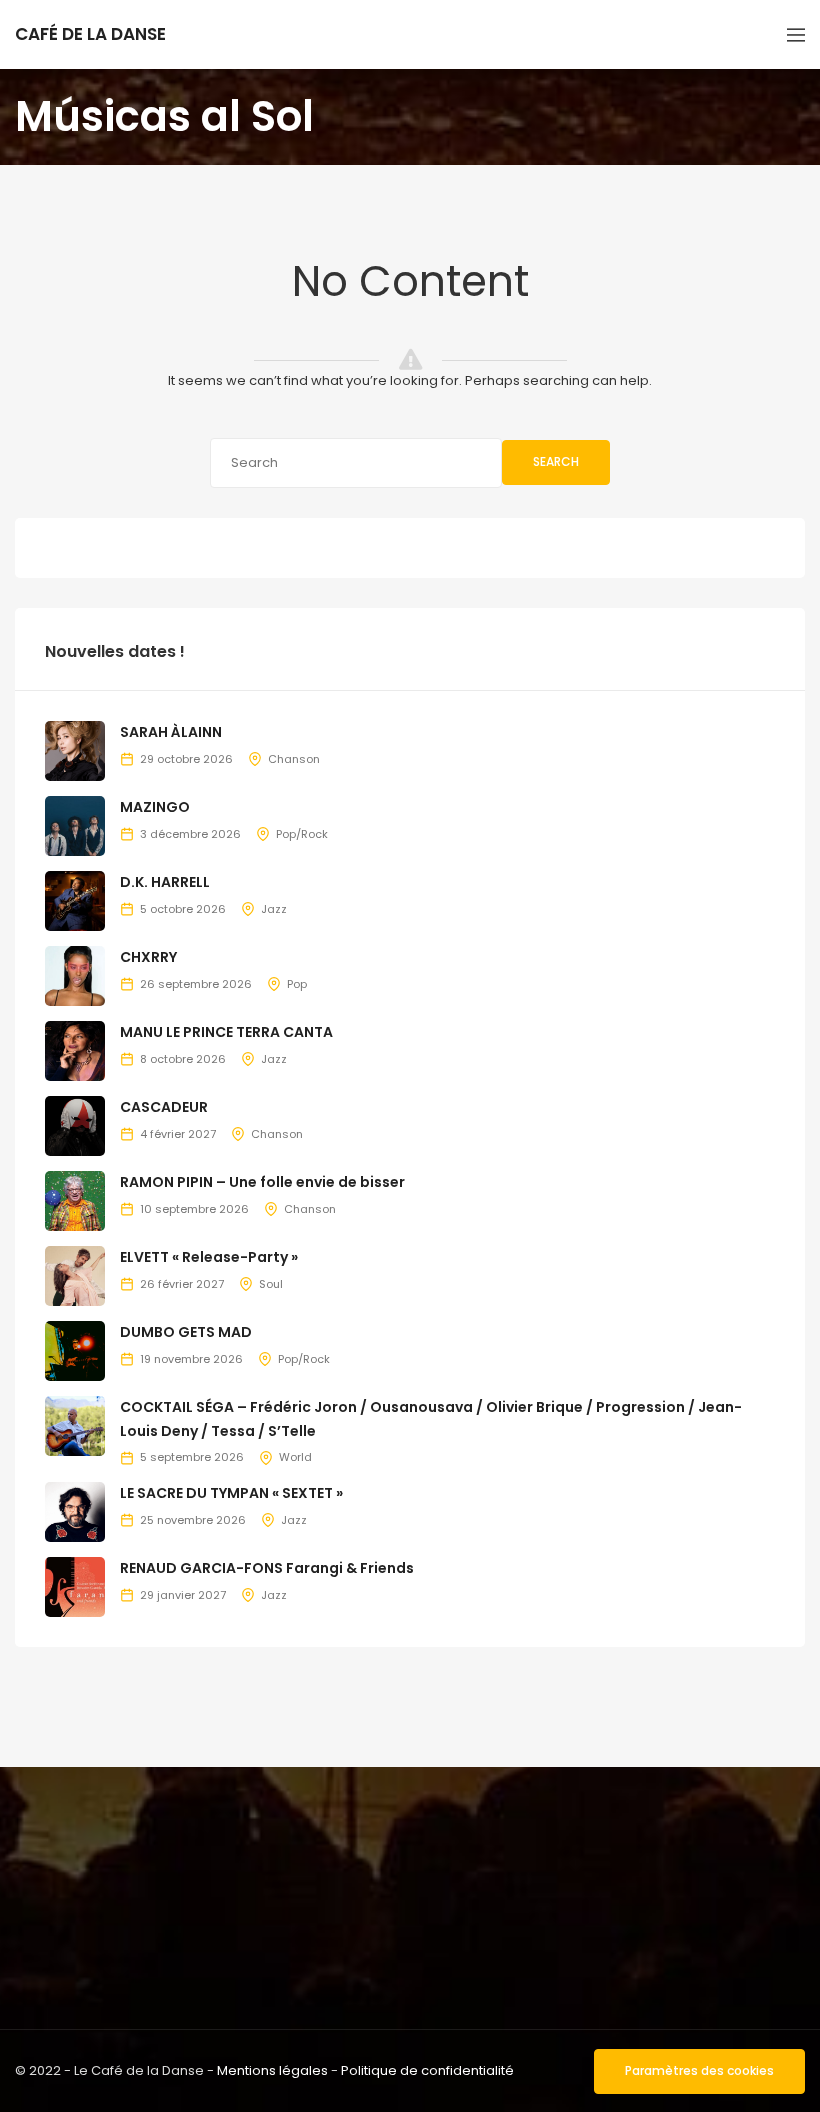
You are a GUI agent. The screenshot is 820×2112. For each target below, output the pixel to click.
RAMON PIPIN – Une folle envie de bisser (262, 1182)
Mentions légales (272, 2070)
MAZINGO (155, 807)
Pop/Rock (302, 834)
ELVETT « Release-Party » (209, 1257)
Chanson (294, 759)
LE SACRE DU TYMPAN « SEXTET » (231, 1493)
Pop (297, 984)
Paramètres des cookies (699, 2070)
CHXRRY (148, 957)
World (295, 1457)
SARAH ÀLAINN (171, 732)
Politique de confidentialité (427, 2070)
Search (556, 461)
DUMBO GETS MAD (186, 1332)
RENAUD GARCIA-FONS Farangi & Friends (267, 1568)
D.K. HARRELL (165, 882)
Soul (271, 1284)
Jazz (274, 909)
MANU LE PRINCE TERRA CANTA (226, 1032)
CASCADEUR (164, 1107)
